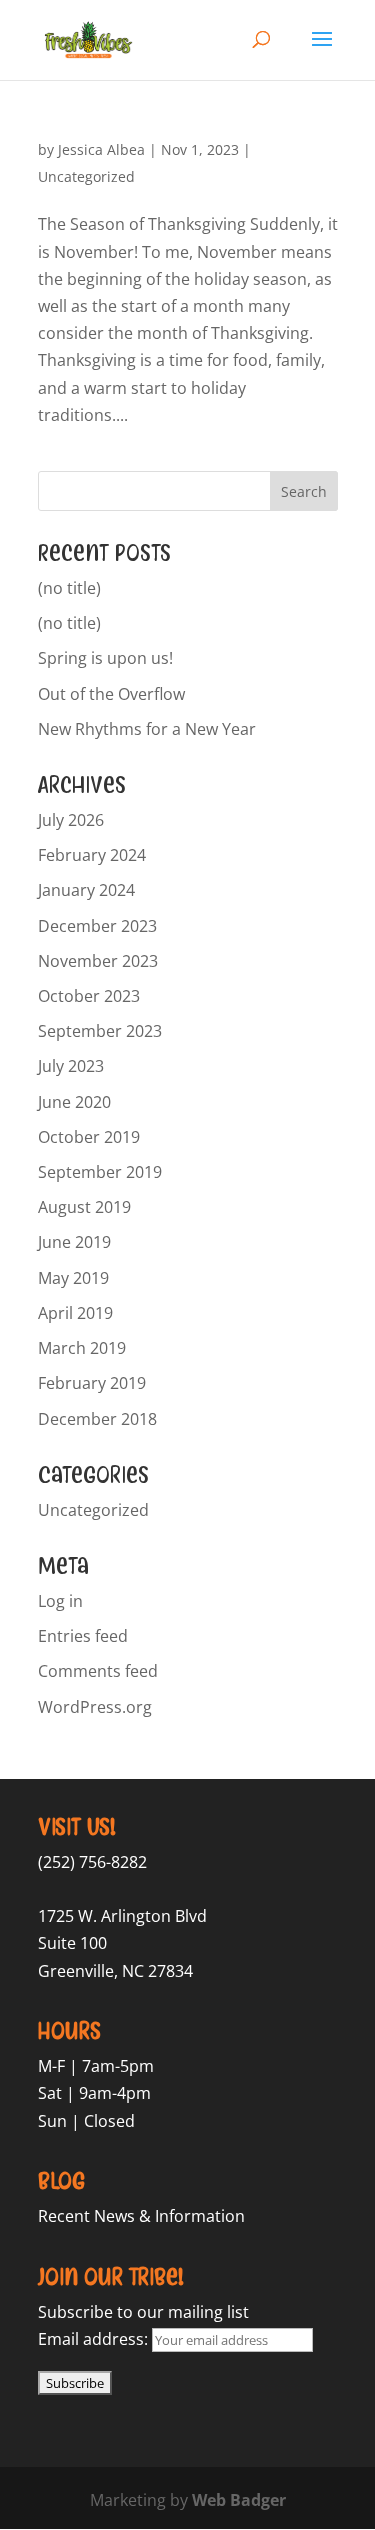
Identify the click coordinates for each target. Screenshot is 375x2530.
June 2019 (74, 1242)
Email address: (95, 2339)
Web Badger (239, 2500)
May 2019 (73, 1278)
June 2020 (74, 1102)
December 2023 (97, 926)
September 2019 (100, 1172)
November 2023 (98, 961)
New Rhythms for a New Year (147, 729)
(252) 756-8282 (92, 1862)
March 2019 (82, 1348)
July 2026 (71, 820)
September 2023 (100, 1031)
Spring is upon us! (105, 658)
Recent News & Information (141, 2216)
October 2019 (89, 1137)
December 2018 (97, 1419)
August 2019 (84, 1207)
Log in (60, 1601)
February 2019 (92, 1383)
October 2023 (89, 996)
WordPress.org (95, 1707)
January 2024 (86, 890)
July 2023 (71, 1066)
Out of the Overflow (111, 694)
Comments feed (98, 1671)
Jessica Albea (101, 149)
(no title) (69, 588)
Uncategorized (86, 176)
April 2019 (75, 1313)
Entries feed (83, 1636)
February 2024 (92, 855)
